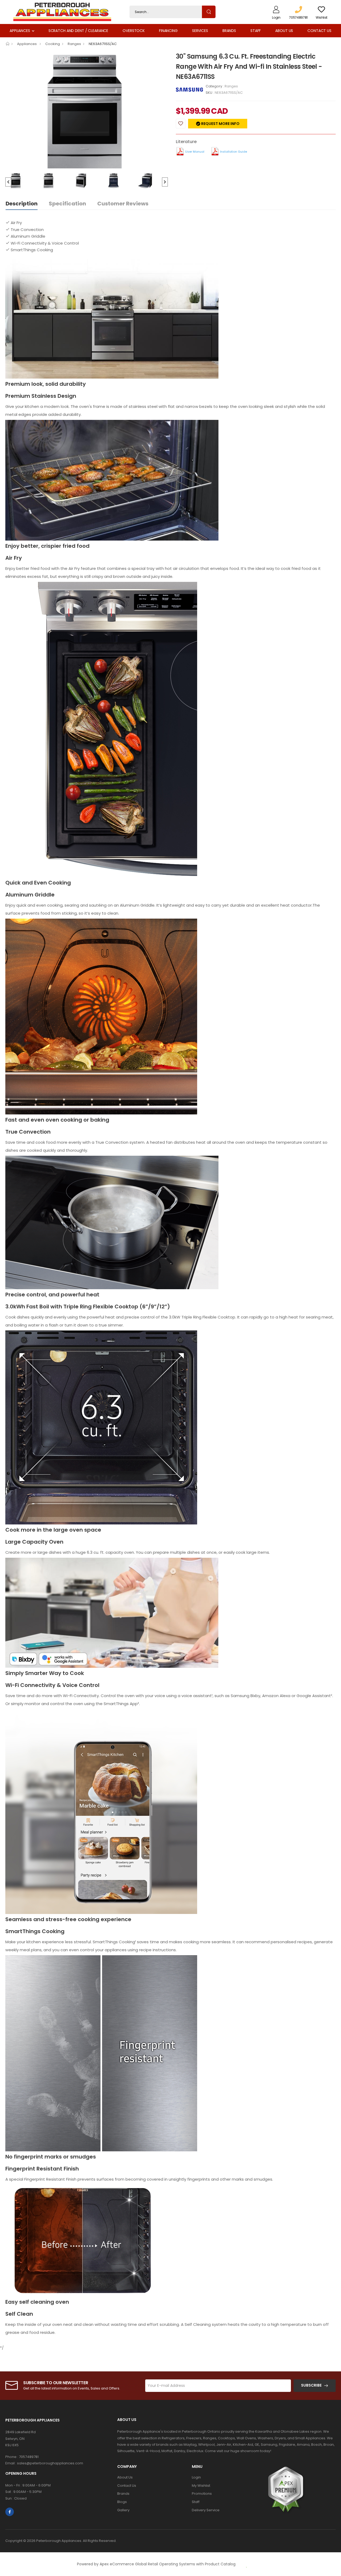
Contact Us (319, 31)
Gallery (123, 2510)
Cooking (53, 44)
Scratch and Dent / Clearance (78, 31)
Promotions (202, 2494)
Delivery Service (206, 2510)
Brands (229, 31)
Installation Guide (234, 152)
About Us (284, 31)
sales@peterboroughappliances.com (50, 2463)
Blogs (122, 2502)
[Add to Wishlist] (181, 124)
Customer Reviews (123, 204)
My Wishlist (201, 2486)
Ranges (74, 44)
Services (200, 31)
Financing (168, 31)
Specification (67, 204)
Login (196, 2477)
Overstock (134, 31)
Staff (256, 31)
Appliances (20, 31)
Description (22, 204)
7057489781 (29, 2457)
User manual (195, 152)
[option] (87, 112)
